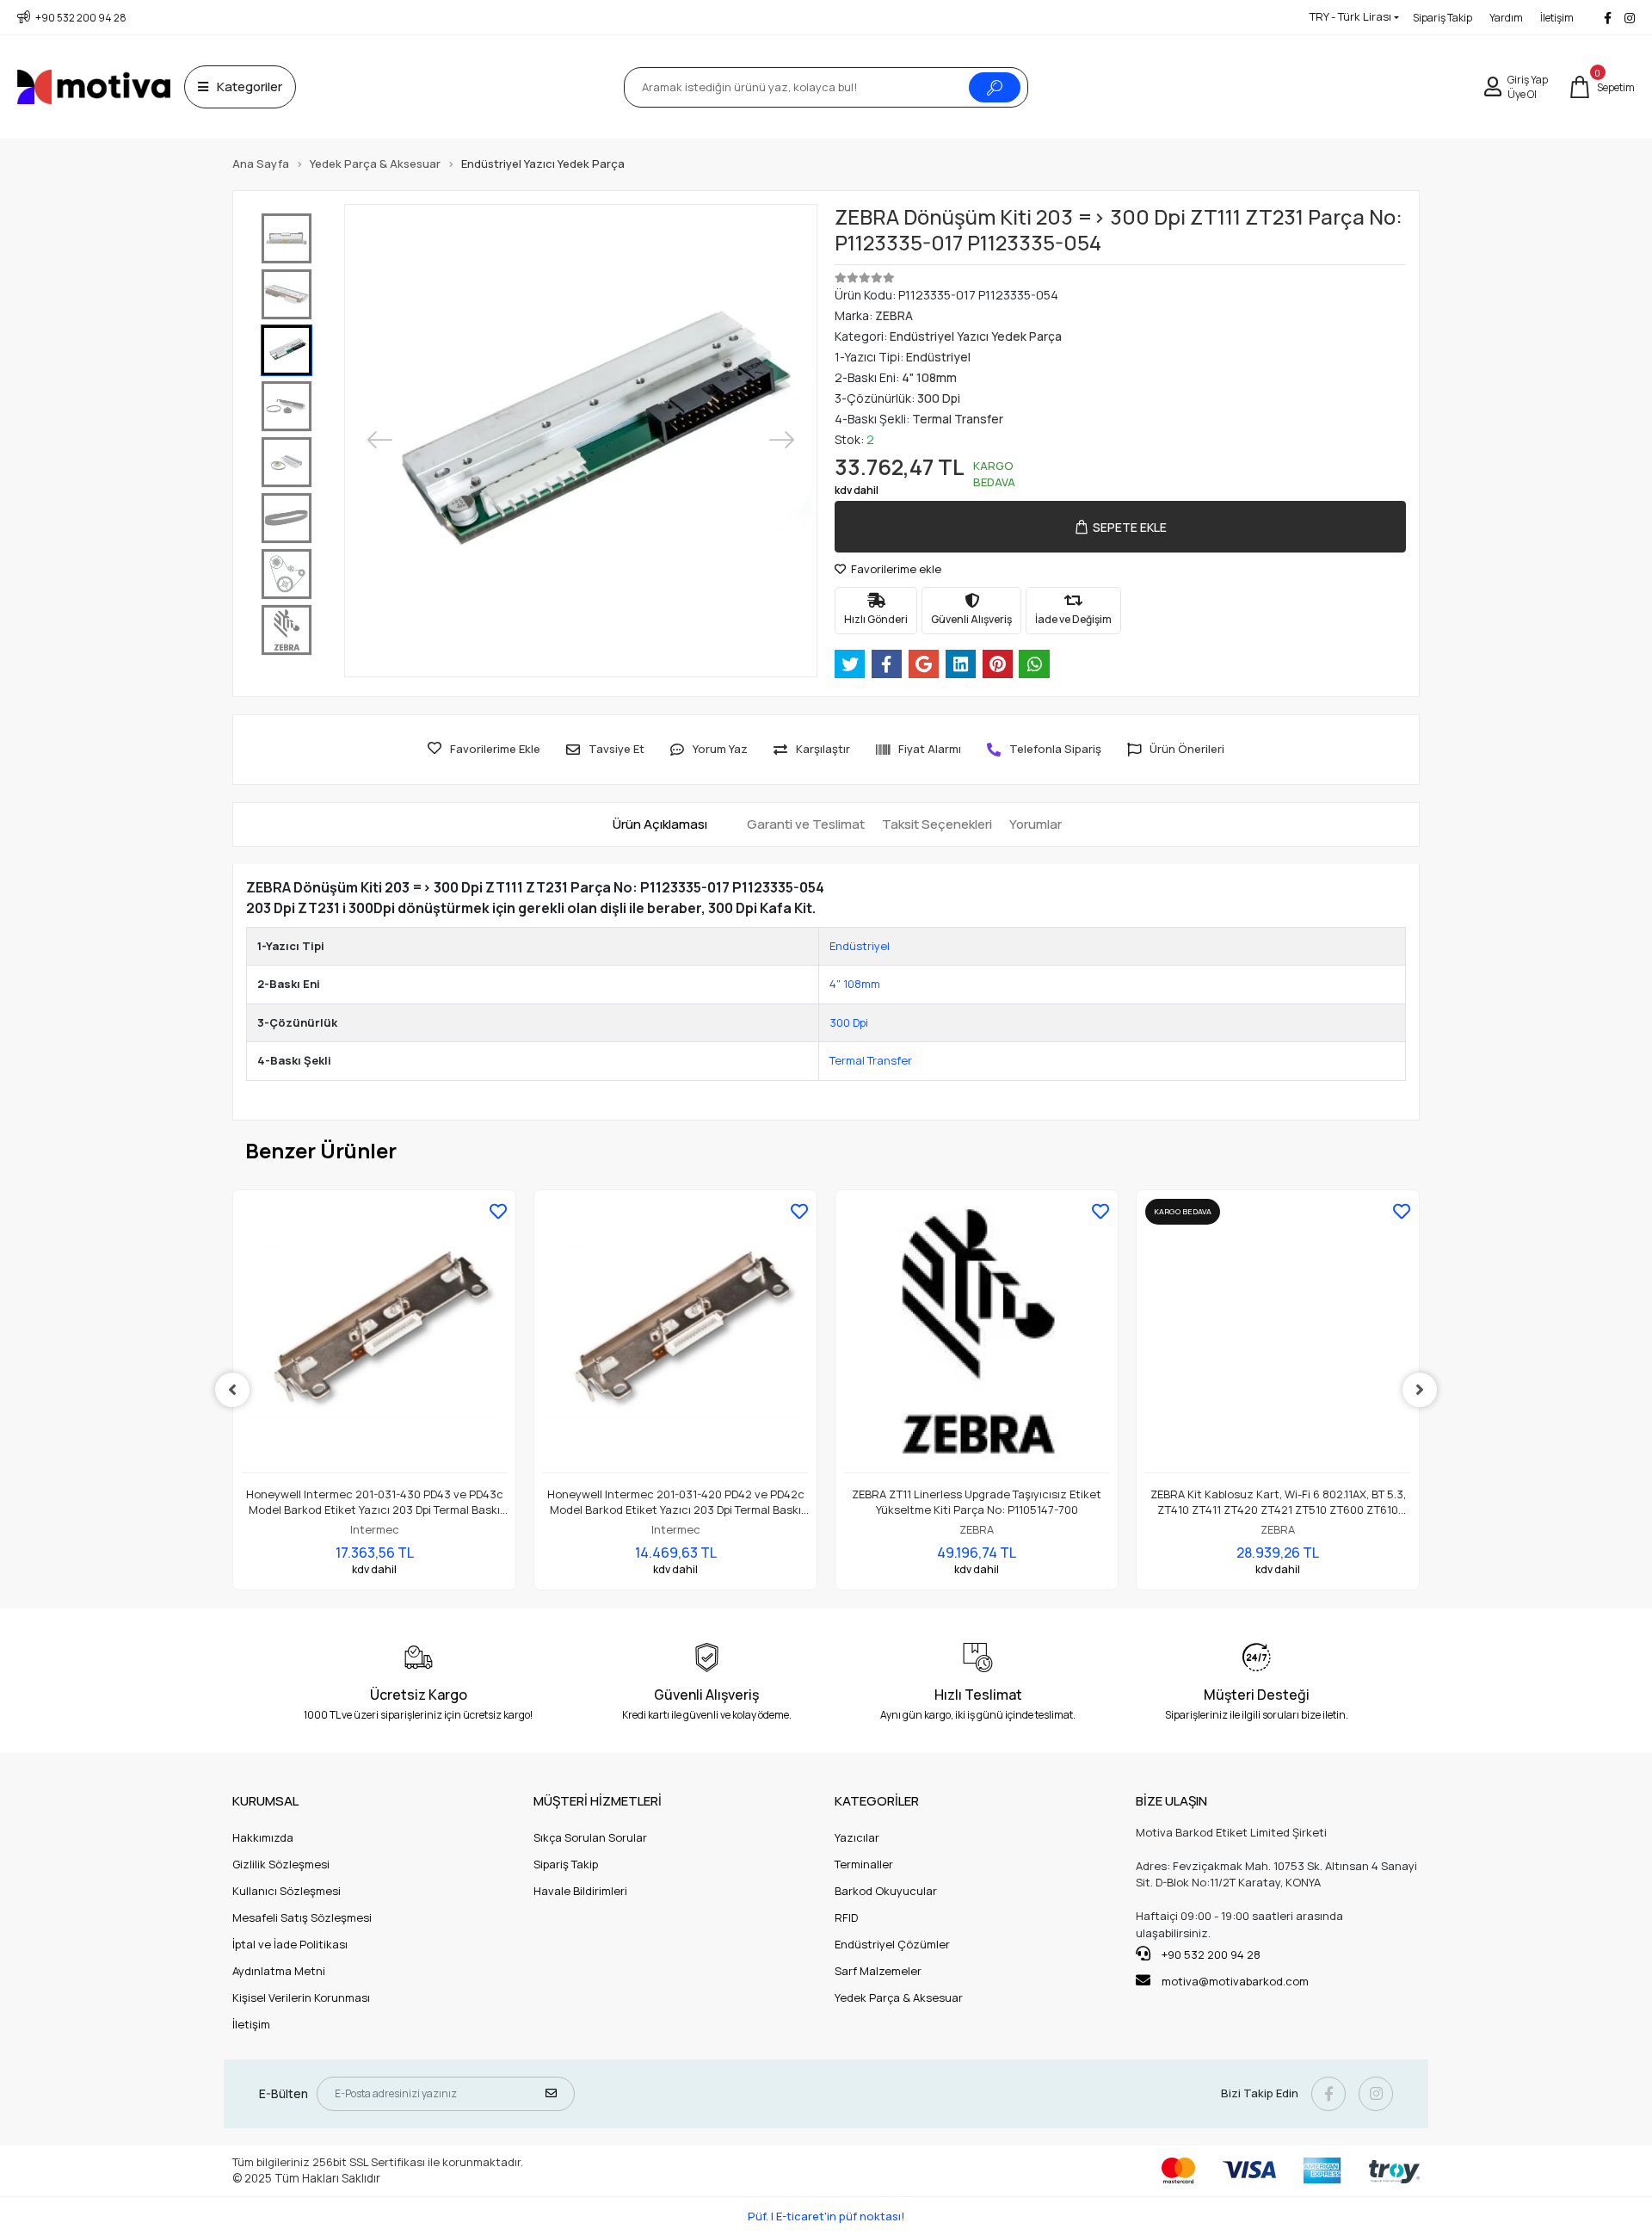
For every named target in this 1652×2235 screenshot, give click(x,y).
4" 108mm (855, 984)
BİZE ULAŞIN (1171, 1801)
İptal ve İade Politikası (290, 1944)
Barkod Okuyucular (886, 1891)
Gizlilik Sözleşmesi (281, 1864)
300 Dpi (849, 1022)
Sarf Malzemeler (878, 1971)
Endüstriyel (860, 946)
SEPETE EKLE (1130, 527)
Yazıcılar (857, 1837)
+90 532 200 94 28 (1210, 1954)
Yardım (1506, 18)
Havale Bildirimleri (580, 1891)
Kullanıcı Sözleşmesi (287, 1891)
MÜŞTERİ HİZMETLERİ (598, 1801)
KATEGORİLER (877, 1801)
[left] (232, 1390)
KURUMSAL (265, 1801)
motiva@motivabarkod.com (1235, 1981)
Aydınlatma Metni (279, 1971)
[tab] (660, 825)
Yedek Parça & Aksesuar (899, 1997)
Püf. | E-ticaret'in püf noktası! (826, 2216)
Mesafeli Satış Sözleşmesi (302, 1917)
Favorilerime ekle (895, 569)
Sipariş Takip (1442, 18)
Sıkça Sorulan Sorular (590, 1837)
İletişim (1557, 18)
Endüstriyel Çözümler (892, 1944)
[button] (1602, 87)
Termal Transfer (871, 1060)
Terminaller (864, 1864)
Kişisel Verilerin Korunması (301, 1997)
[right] (1420, 1390)
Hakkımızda (263, 1837)
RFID (846, 1917)
